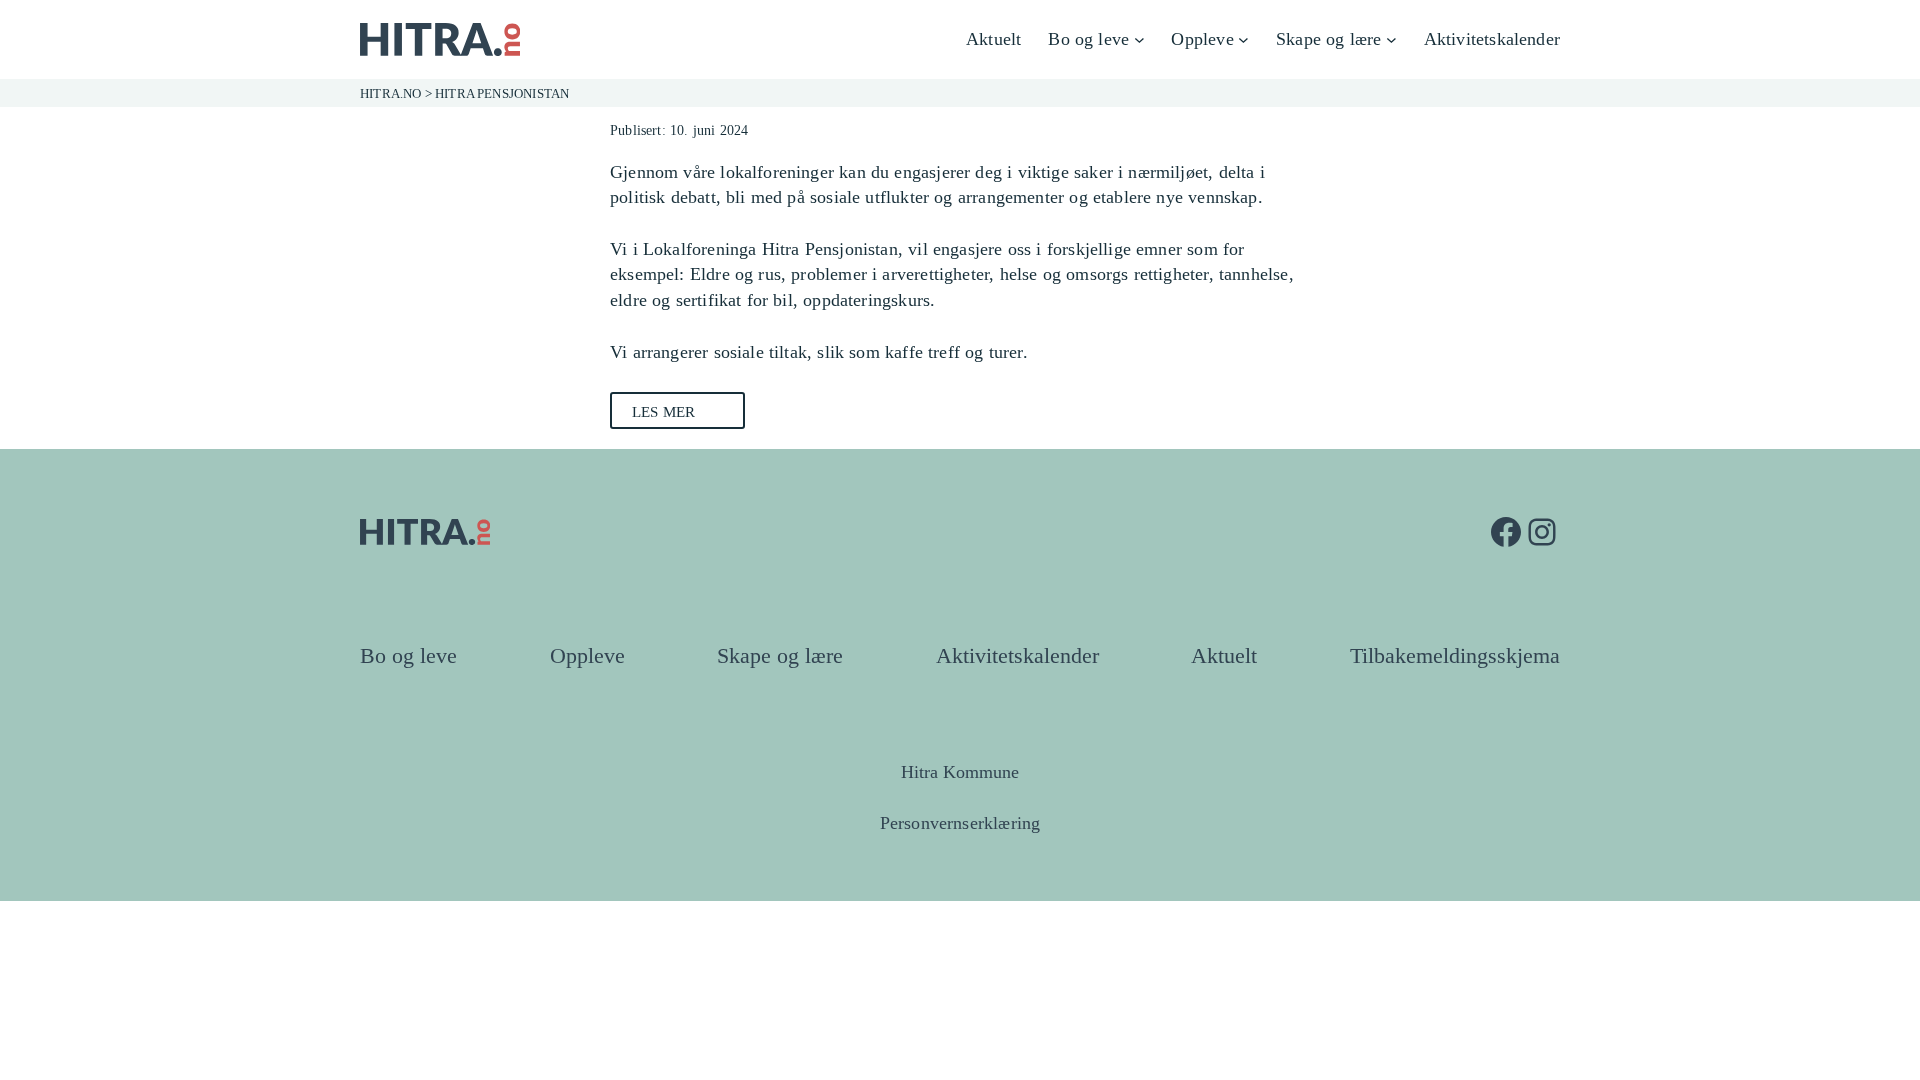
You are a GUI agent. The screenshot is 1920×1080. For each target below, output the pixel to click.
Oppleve (587, 656)
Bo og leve (408, 656)
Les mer (663, 412)
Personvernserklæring (960, 823)
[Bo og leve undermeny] (1139, 39)
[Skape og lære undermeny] (1391, 39)
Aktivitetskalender (1017, 656)
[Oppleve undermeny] (1243, 39)
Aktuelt (1224, 656)
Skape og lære (780, 656)
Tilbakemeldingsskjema (1455, 656)
